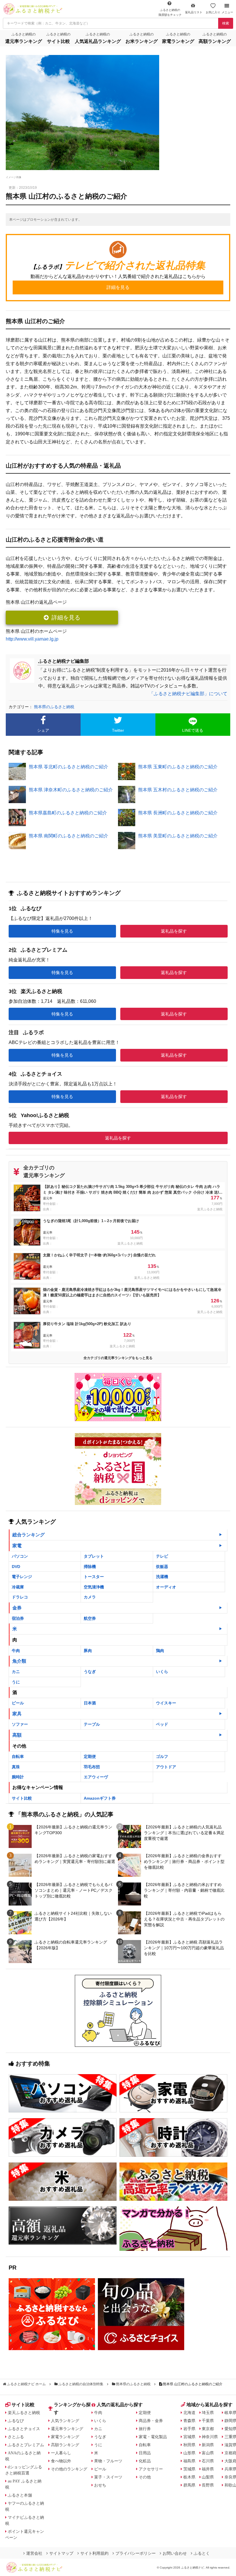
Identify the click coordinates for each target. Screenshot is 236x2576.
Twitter (118, 730)
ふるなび (16, 2421)
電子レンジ (22, 1577)
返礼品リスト (194, 12)
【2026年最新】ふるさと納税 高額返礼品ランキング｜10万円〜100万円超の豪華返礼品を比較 (184, 1948)
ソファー (20, 1724)
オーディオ (166, 1587)
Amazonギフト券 (100, 1798)
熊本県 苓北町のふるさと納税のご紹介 (68, 767)
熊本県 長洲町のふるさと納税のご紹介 (178, 813)
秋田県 (189, 2445)
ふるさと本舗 (20, 2495)
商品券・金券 (151, 2421)
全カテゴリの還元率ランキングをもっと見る (118, 1358)
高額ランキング (65, 2445)
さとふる (16, 2437)
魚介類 (19, 1661)
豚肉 (88, 1651)
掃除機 (90, 1567)
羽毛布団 (92, 1767)
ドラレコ (20, 1597)
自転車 (18, 1756)
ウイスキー (166, 1703)
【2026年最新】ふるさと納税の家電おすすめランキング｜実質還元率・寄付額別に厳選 (75, 1859)
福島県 (189, 2461)
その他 (145, 2477)
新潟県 (208, 2445)
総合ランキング (28, 1535)
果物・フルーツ (108, 2461)
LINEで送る (193, 730)
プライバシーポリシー (136, 2553)
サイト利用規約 (94, 2553)
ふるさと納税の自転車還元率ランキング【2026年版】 (71, 1945)
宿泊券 (18, 1618)
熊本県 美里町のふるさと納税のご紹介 (178, 836)
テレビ (162, 1556)
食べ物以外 (61, 2461)
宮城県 (189, 2437)
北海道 (189, 2413)
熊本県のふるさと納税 (54, 707)
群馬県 (189, 2485)
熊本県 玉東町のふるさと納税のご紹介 (178, 767)
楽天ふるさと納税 (24, 2413)
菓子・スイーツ (108, 2477)
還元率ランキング (67, 2429)
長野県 (208, 2485)
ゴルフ (162, 1756)
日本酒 (90, 1703)
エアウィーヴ (96, 1777)
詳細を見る (66, 618)
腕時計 (18, 1777)
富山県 (208, 2453)
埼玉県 (208, 2413)
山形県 (189, 2453)
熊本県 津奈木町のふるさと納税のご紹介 (71, 790)
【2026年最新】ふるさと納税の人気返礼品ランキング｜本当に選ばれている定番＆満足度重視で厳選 (184, 1833)
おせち (100, 2485)
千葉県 (208, 2421)
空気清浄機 (94, 1587)
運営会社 (34, 2553)
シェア (43, 730)
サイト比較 (22, 1798)
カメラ (90, 1597)
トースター (94, 1577)
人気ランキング (65, 2421)
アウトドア (166, 1767)
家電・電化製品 (153, 2437)
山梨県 (208, 2477)
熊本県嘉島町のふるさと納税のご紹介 (68, 813)
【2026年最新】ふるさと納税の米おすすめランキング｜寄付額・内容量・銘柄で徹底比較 (184, 1890)
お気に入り (213, 12)
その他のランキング (69, 2469)
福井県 (208, 2469)
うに (16, 1682)
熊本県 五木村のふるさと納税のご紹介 (178, 790)
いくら (162, 1672)
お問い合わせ (175, 2553)
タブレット (94, 1556)
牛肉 (16, 1651)
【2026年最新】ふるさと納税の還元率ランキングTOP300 (73, 1830)
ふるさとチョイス (24, 2429)
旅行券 (145, 2429)
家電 (17, 1546)
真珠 (16, 1767)
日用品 (145, 2453)
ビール (18, 1703)
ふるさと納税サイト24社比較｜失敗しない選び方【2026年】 (73, 1916)
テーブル (92, 1724)
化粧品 (145, 2461)
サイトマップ (61, 2553)
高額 (17, 1735)
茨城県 (189, 2469)
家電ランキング (65, 2437)
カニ (16, 1672)
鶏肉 (160, 1651)
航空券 (90, 1618)
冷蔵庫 (18, 1587)
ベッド (162, 1724)
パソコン (20, 1556)
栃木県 (189, 2477)
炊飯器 (162, 1567)
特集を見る (62, 931)
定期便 (90, 1756)
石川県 (208, 2461)
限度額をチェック (170, 12)
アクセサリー (151, 2469)
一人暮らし (61, 2453)
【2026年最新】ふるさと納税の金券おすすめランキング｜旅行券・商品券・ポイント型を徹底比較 (184, 1861)
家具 (17, 1714)
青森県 (189, 2421)
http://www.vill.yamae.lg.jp (32, 639)
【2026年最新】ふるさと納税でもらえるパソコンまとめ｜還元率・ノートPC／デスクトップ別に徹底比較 (74, 1890)
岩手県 (189, 2429)
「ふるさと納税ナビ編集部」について (188, 694)
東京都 (208, 2429)
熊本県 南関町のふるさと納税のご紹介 (68, 836)
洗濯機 (162, 1577)
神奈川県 (210, 2437)
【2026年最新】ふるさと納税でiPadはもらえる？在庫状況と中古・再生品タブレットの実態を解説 (184, 1919)
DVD (16, 1567)
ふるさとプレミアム (26, 2445)
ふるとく (202, 2553)
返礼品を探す (174, 931)
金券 (17, 1608)
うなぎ (90, 1672)
